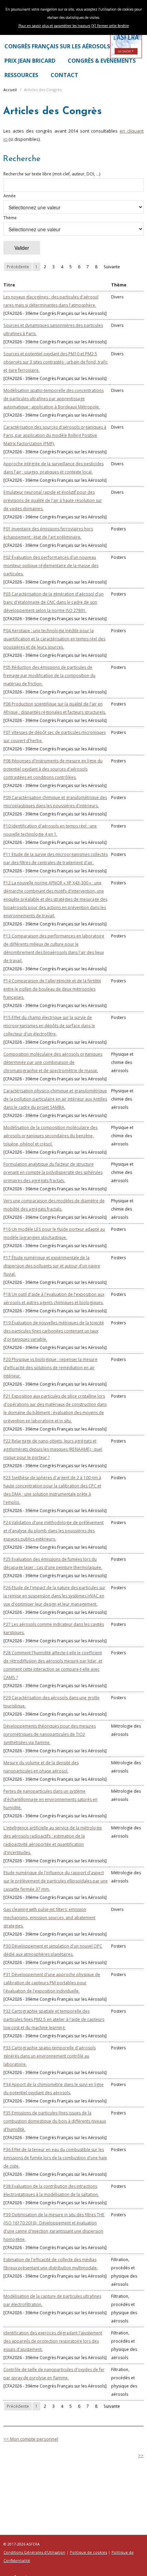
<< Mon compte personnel (31, 2439)
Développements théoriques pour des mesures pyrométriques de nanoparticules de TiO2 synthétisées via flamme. (50, 1734)
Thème (10, 218)
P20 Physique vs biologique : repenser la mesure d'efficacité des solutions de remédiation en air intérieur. (50, 1368)
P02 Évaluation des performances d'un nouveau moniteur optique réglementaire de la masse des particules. (51, 566)
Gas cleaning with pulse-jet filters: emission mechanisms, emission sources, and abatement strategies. (49, 1918)
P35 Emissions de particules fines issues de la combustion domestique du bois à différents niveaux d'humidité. (55, 2121)
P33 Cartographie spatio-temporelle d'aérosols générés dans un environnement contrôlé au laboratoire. (50, 2056)
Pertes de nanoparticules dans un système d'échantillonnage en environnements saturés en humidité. (50, 1799)
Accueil (10, 90)
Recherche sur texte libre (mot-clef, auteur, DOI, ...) (52, 174)
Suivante (112, 267)
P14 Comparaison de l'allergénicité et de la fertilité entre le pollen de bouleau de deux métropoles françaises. (52, 989)
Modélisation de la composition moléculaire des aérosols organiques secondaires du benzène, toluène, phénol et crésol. (50, 1136)
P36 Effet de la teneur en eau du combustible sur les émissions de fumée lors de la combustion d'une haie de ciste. (55, 2158)
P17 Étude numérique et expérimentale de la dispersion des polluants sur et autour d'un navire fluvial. (52, 1266)
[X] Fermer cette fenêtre (110, 26)
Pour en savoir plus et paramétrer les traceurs (54, 26)
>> (141, 2455)
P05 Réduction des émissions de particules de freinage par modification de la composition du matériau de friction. (49, 676)
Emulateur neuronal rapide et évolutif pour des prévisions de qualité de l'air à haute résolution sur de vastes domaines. (53, 500)
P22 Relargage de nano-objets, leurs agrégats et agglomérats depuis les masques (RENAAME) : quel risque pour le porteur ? (53, 1449)
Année (10, 196)
